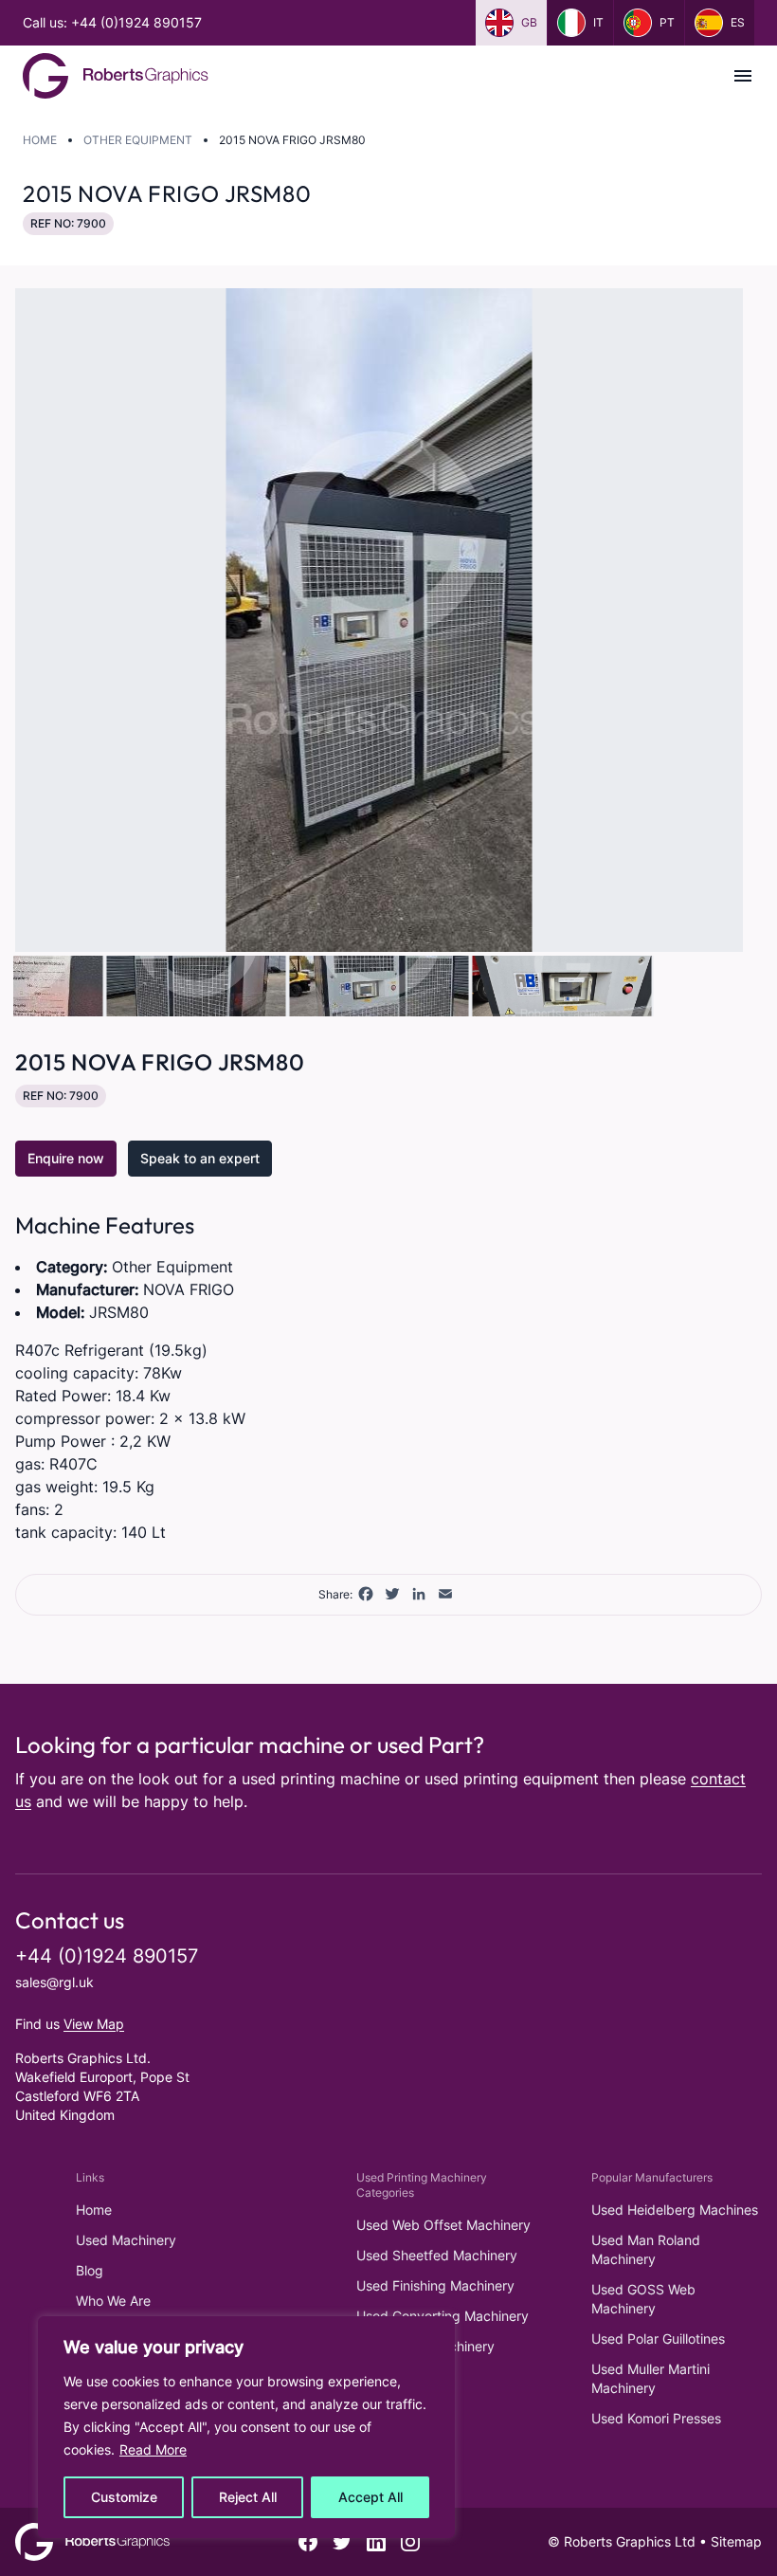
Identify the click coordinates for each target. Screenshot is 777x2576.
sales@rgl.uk (54, 1982)
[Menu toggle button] (743, 76)
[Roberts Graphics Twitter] (342, 2542)
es (738, 22)
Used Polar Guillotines (658, 2338)
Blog (90, 2270)
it (598, 22)
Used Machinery (126, 2240)
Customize (124, 2497)
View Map (94, 2024)
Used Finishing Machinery (435, 2285)
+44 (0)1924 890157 (107, 1956)
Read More (153, 2449)
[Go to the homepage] (116, 76)
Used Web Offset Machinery (443, 2225)
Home (40, 140)
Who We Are (113, 2301)
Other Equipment (138, 140)
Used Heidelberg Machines (675, 2210)
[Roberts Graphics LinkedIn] (376, 2542)
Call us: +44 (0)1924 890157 (112, 22)
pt (667, 22)
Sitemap (736, 2541)
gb (529, 22)
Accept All (370, 2497)
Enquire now (66, 1158)
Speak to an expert (200, 1158)
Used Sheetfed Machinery (437, 2255)
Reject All (248, 2497)
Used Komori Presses (656, 2418)
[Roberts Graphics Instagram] (410, 2542)
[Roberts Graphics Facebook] (308, 2542)
